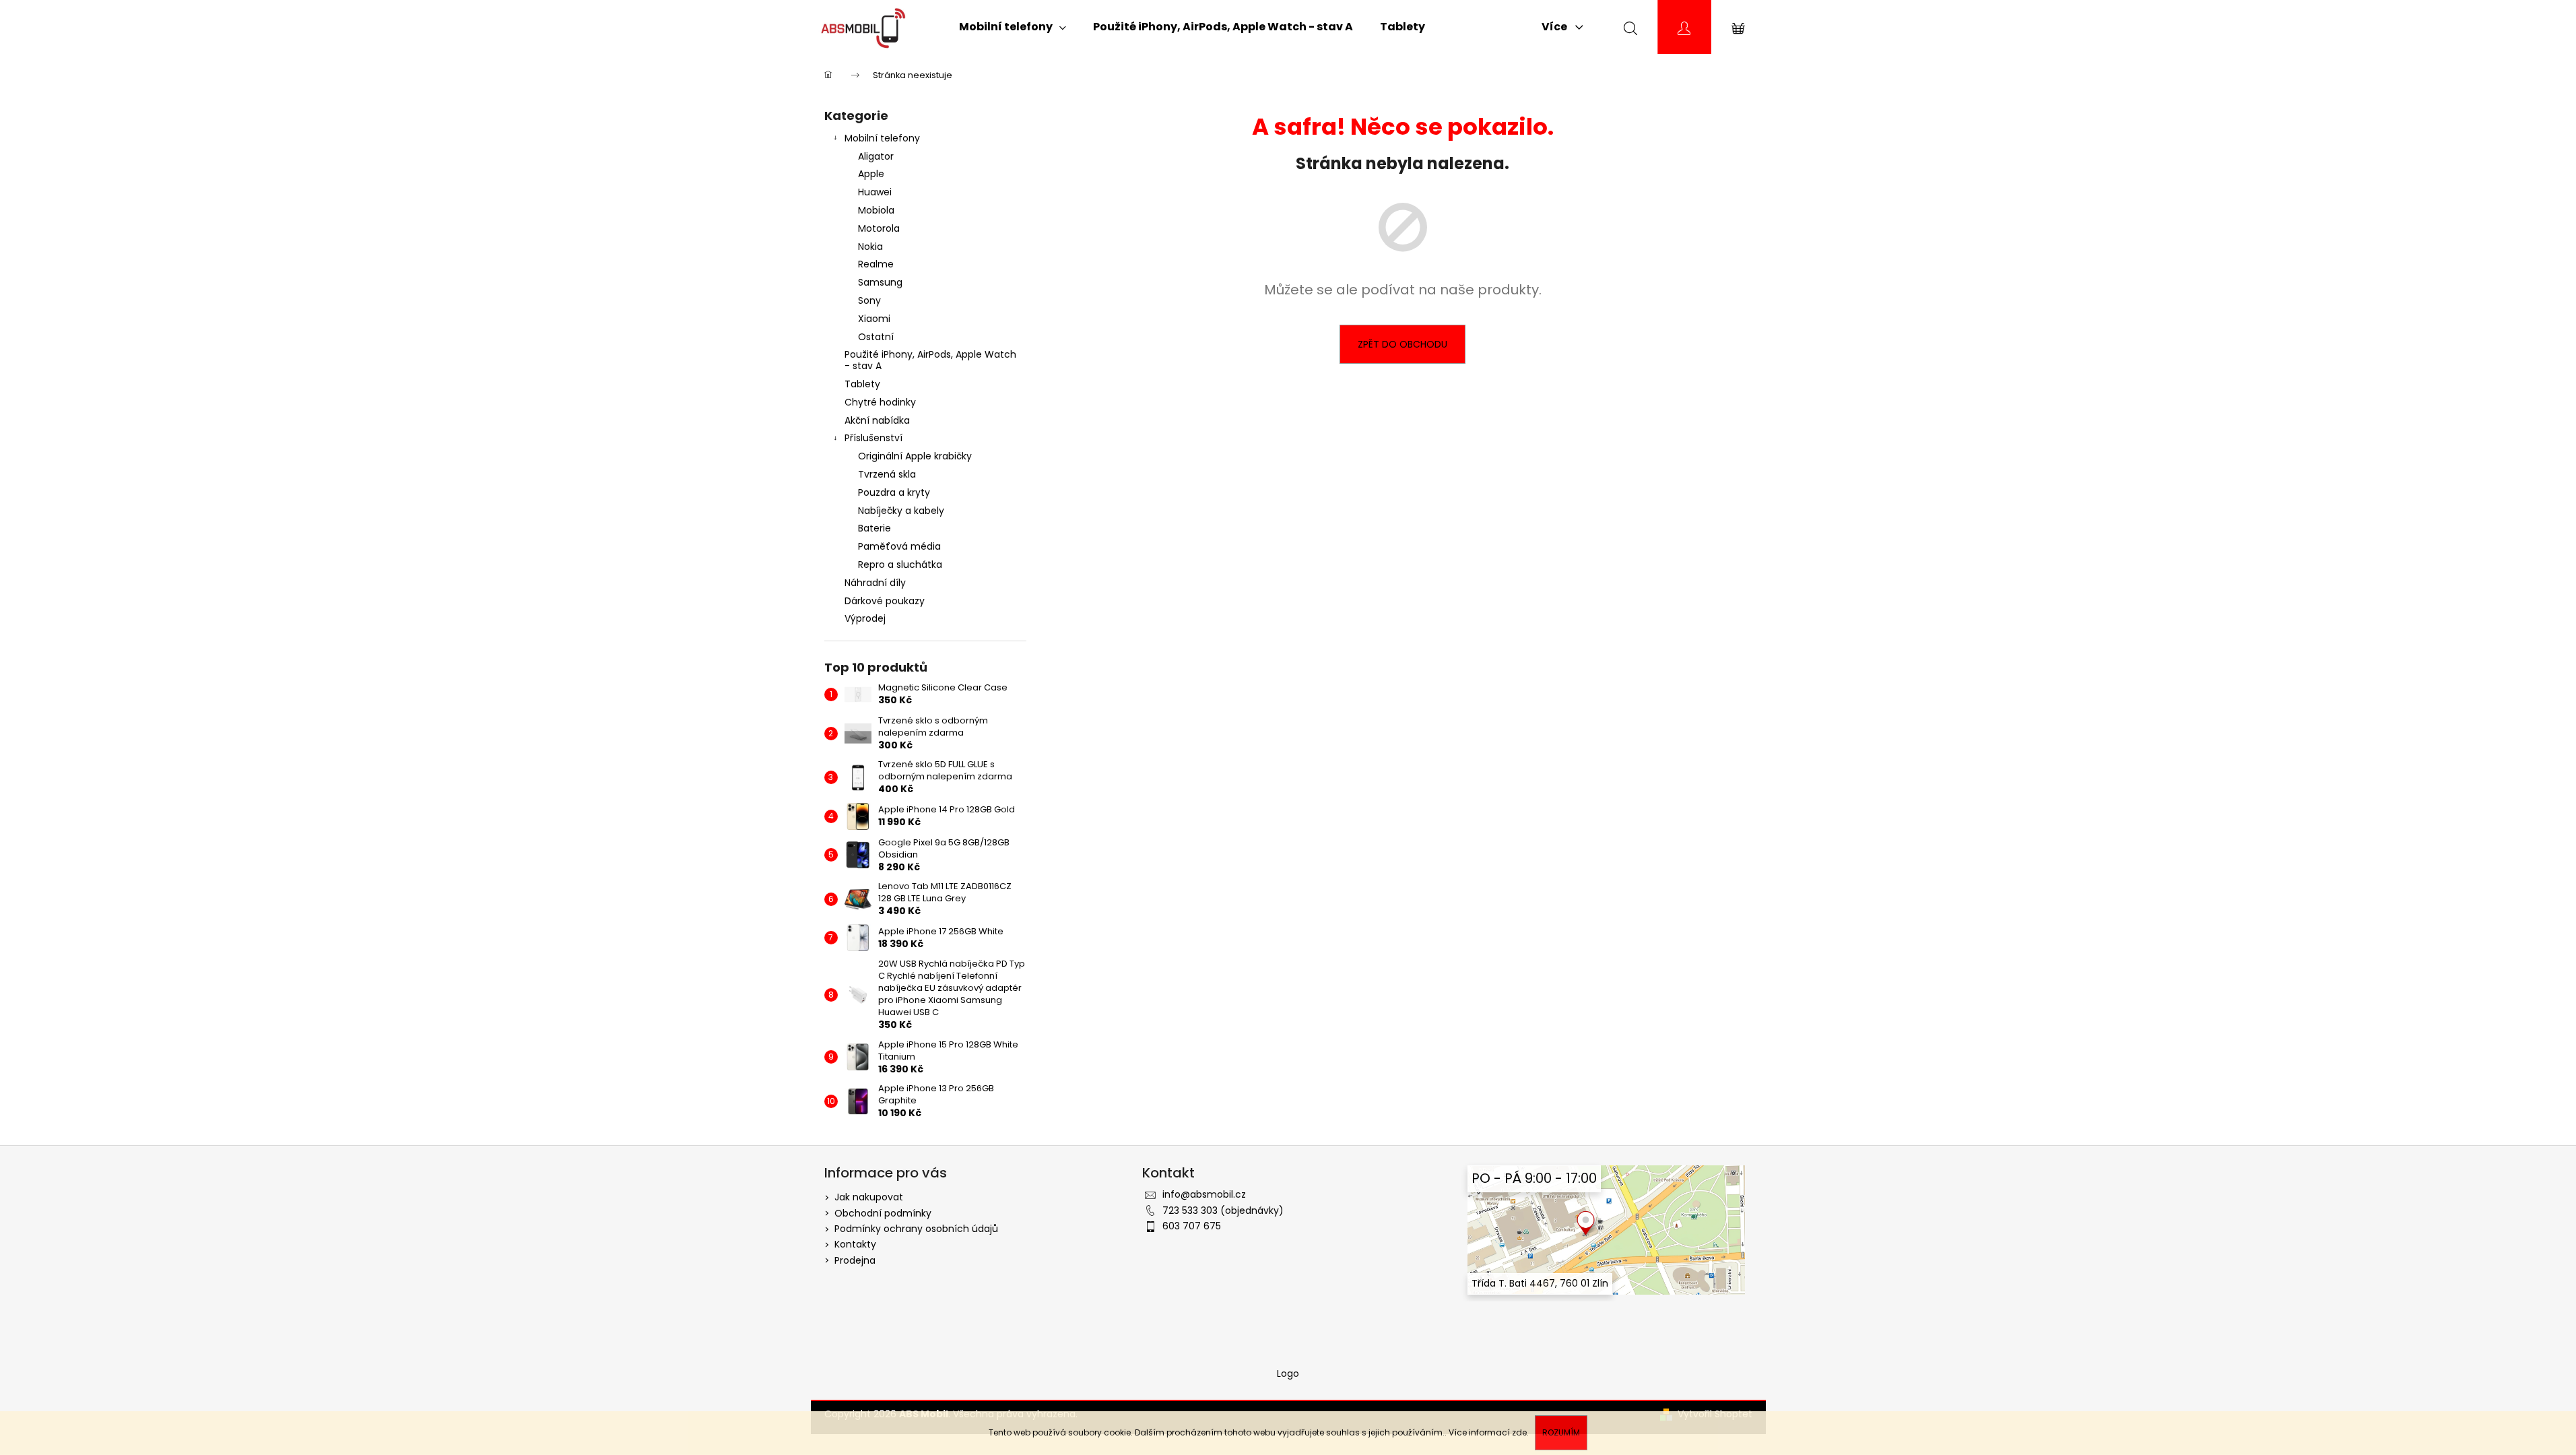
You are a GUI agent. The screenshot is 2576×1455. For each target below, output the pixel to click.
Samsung (880, 282)
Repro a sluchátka (900, 564)
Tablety (862, 384)
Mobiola (876, 210)
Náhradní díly (875, 583)
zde (1519, 1432)
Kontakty (855, 1244)
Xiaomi (874, 319)
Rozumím (1561, 1432)
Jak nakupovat (869, 1197)
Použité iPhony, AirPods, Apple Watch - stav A (930, 360)
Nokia (870, 247)
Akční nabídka (877, 420)
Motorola (879, 228)
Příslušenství (873, 438)
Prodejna (855, 1260)
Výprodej (865, 618)
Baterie (874, 528)
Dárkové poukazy (885, 601)
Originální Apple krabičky (915, 456)
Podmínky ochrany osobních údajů (916, 1229)
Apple (871, 174)
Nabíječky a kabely (901, 511)
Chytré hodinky (880, 402)
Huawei (875, 192)
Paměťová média (899, 546)
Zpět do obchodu (1402, 344)
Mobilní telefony (882, 138)
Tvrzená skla (887, 474)
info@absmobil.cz (1204, 1194)
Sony (869, 300)
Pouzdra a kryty (894, 492)
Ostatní (876, 337)
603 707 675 (1192, 1226)
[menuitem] (1013, 27)
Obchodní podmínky (883, 1213)
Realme (876, 264)
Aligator (876, 156)
